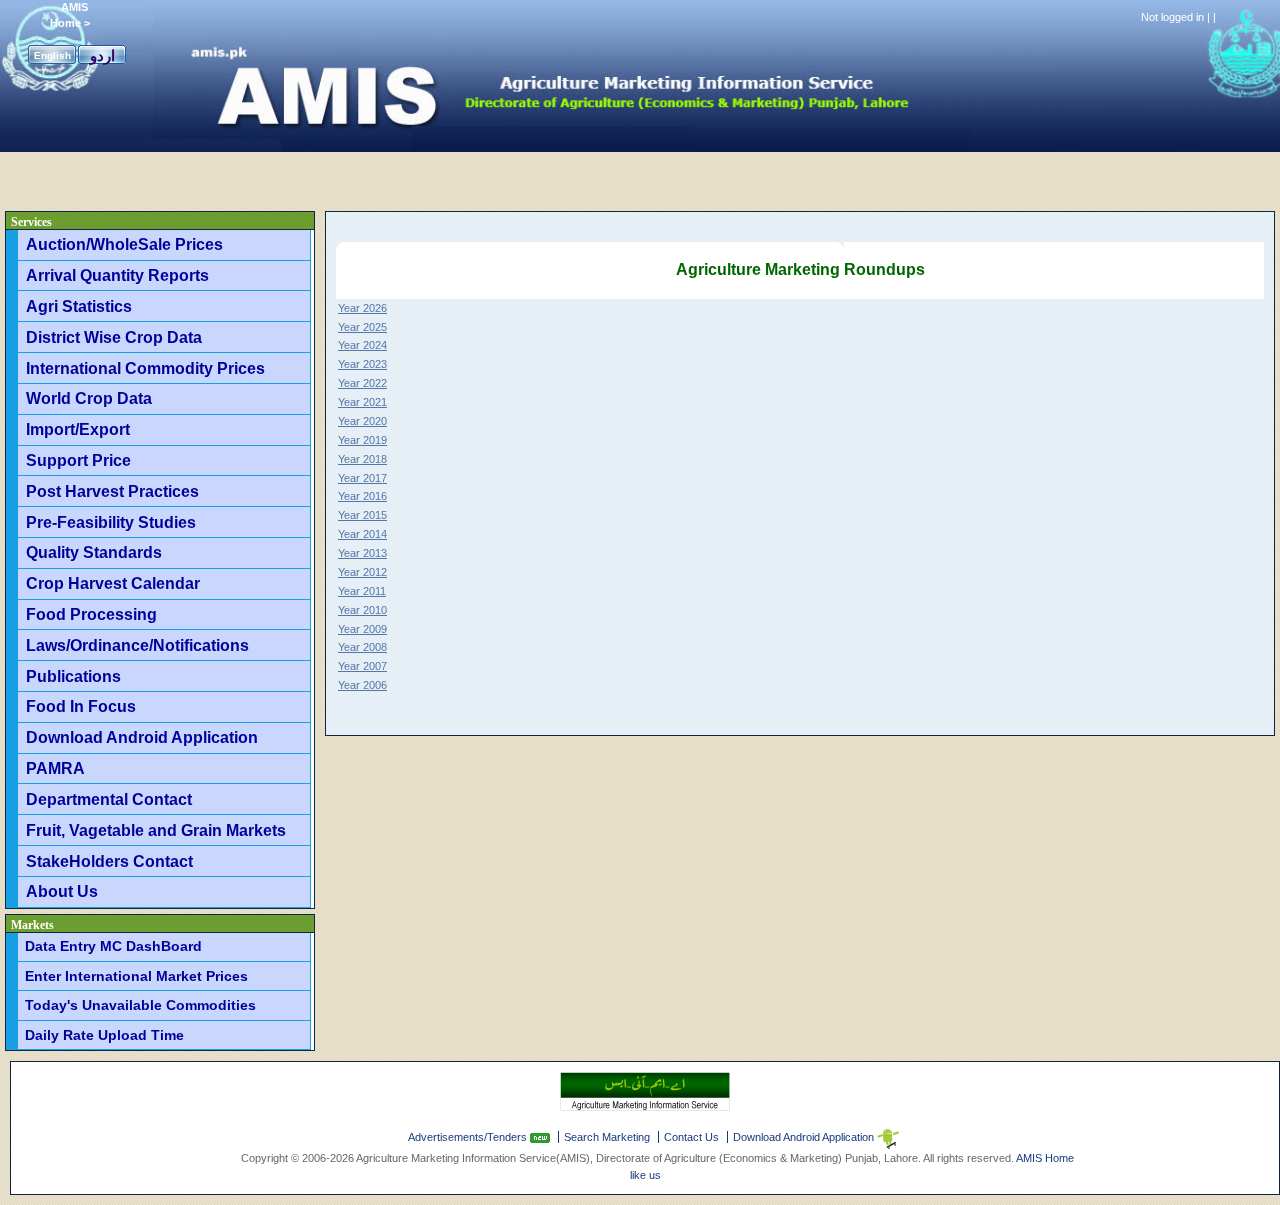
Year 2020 (362, 421)
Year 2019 (362, 440)
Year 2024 (362, 345)
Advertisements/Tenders (469, 1137)
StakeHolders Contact (109, 861)
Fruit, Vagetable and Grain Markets (156, 830)
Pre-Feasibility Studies (111, 522)
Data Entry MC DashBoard (113, 946)
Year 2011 (362, 591)
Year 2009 (362, 629)
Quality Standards (94, 552)
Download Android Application (142, 737)
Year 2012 (362, 572)
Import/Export (78, 429)
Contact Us (691, 1137)
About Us (62, 891)
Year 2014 (362, 534)
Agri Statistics (79, 306)
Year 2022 (362, 383)
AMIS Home (1045, 1158)
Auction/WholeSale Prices (124, 244)
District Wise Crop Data (114, 337)
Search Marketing (607, 1137)
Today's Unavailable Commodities (140, 1005)
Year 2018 (362, 459)
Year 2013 (362, 553)
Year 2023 (362, 364)
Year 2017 (362, 478)
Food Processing (91, 614)
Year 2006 (362, 685)
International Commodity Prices (145, 368)
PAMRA (55, 768)
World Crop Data (89, 398)
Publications (73, 676)
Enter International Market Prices (136, 976)
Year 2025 (362, 327)
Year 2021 (362, 402)
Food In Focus (81, 706)
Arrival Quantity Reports (117, 275)
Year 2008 (362, 647)
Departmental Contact (109, 799)
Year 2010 (362, 610)
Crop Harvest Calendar (113, 583)
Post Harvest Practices (112, 491)
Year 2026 (362, 308)
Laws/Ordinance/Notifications (137, 645)
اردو (102, 55)
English (52, 55)
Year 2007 (362, 666)
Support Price (78, 460)
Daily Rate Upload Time (104, 1035)
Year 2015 (362, 515)
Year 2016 (362, 496)
